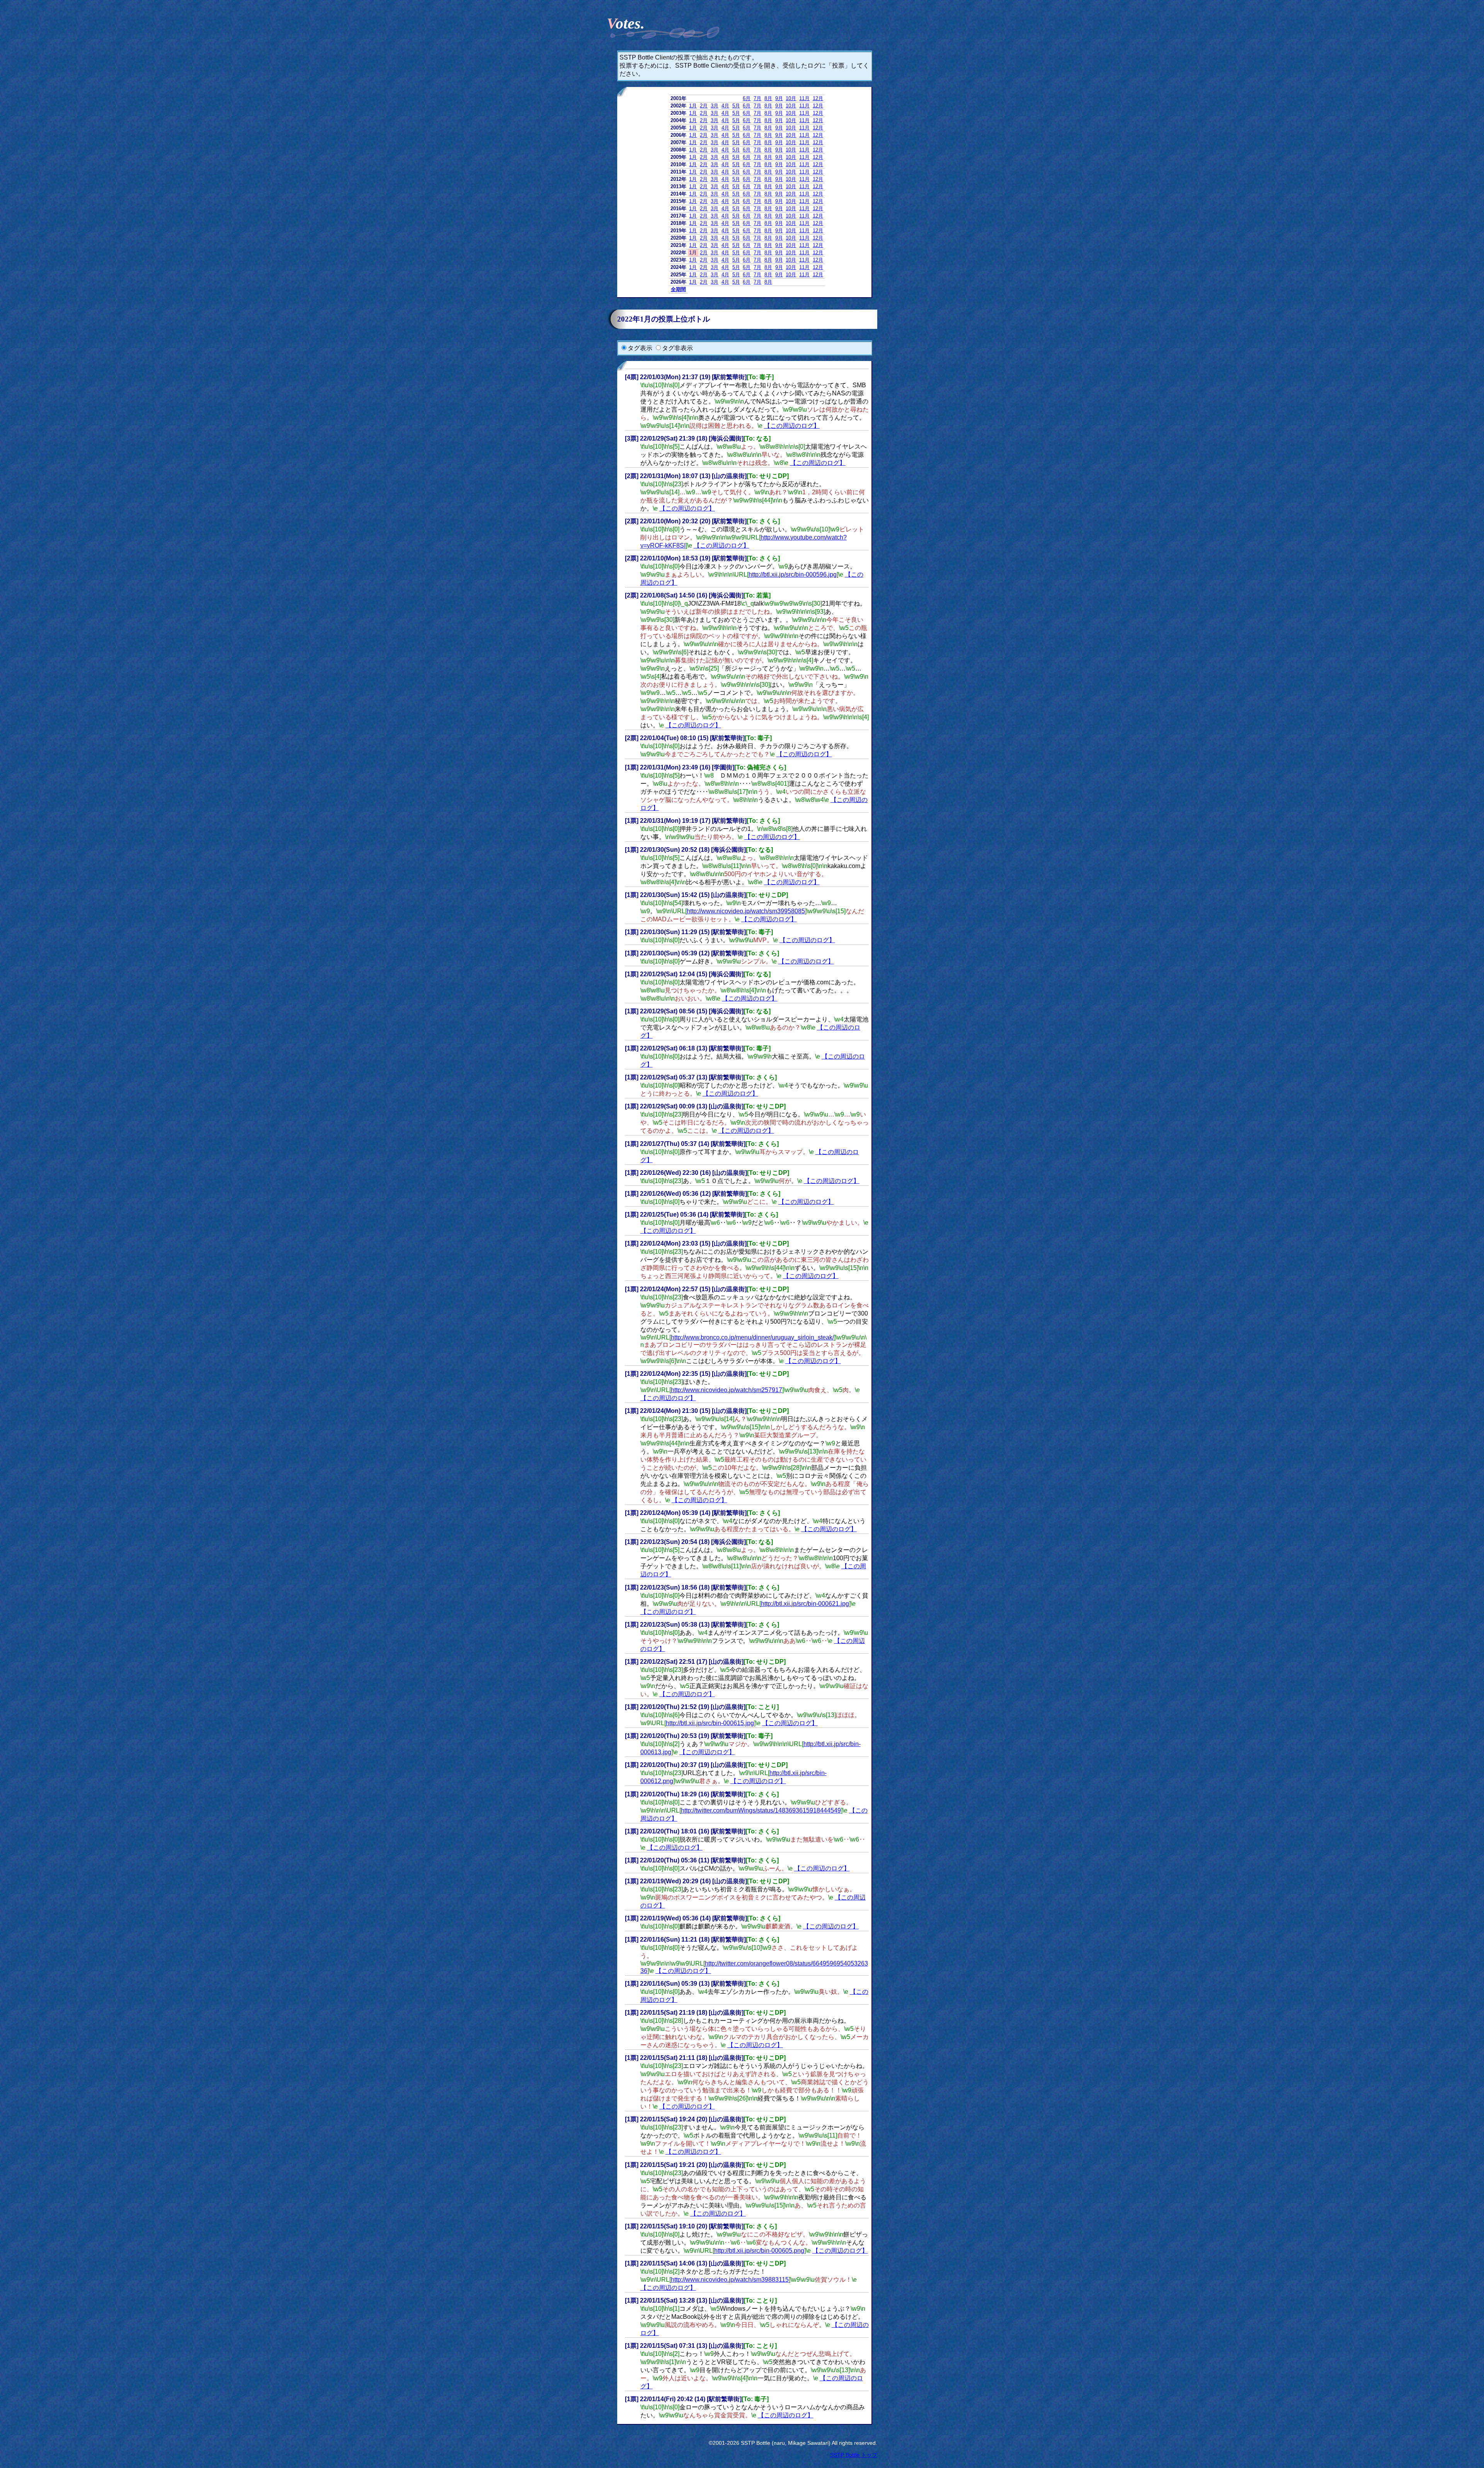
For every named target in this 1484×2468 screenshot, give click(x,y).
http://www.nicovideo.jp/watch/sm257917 (727, 1390)
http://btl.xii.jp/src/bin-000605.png (759, 2251)
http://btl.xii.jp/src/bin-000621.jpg (805, 1604)
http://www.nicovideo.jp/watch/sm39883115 (730, 2280)
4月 (725, 106)
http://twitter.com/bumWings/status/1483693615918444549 (761, 1810)
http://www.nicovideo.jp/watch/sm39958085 (746, 911)
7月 (757, 98)
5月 (736, 106)
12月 (818, 98)
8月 (768, 98)
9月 (779, 98)
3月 (715, 106)
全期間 (678, 289)
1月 (693, 106)
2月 (704, 106)
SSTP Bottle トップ (854, 2455)
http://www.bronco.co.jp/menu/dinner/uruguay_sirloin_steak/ (752, 1337)
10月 (791, 98)
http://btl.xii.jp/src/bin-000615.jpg (710, 1723)
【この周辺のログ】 (792, 426)
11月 (804, 98)
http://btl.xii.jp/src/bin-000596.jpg (793, 574)
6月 (747, 98)
